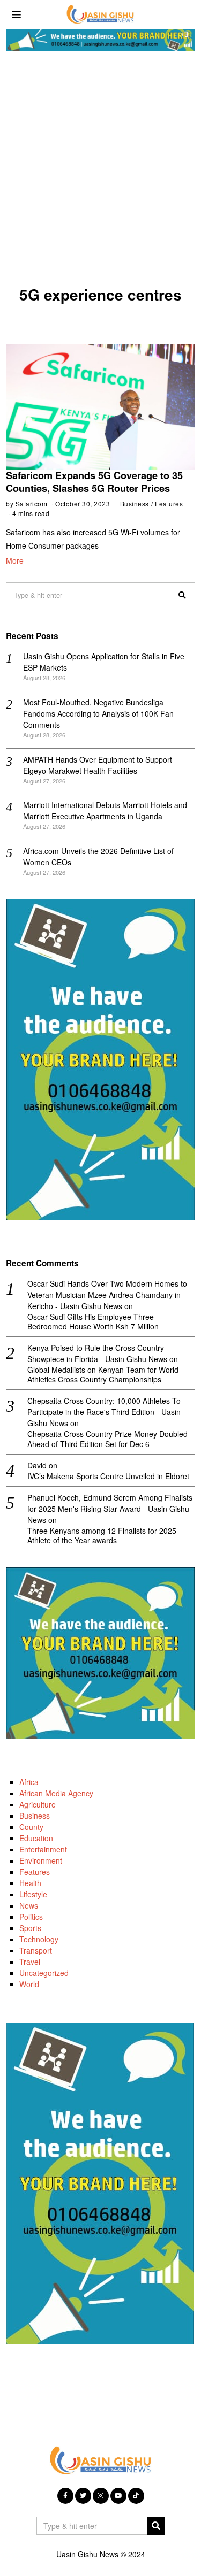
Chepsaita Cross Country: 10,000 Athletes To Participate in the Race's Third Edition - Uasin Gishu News (104, 1412)
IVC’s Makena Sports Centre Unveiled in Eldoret (108, 1476)
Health (30, 1883)
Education (36, 1838)
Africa (29, 1782)
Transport (36, 1950)
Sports (30, 1928)
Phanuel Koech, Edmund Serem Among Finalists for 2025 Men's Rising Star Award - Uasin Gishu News (110, 1509)
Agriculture (38, 1804)
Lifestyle (33, 1894)
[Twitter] (83, 2496)
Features (169, 503)
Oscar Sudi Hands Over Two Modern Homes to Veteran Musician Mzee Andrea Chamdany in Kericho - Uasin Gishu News (107, 1295)
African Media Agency (56, 1793)
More (15, 560)
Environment (41, 1860)
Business (135, 503)
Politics (31, 1917)
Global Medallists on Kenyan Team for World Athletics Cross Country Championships (103, 1374)
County (31, 1827)
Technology (39, 1939)
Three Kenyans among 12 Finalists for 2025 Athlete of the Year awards (102, 1535)
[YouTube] (118, 2496)
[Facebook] (65, 2496)
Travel (30, 1962)
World (29, 1984)
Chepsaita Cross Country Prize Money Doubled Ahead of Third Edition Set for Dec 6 (107, 1439)
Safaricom (32, 503)
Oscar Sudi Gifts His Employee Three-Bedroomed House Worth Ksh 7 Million (93, 1321)
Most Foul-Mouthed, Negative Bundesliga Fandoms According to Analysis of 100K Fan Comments (98, 713)
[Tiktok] (136, 2496)
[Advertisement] (100, 172)
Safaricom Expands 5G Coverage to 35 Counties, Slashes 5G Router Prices (94, 482)
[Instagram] (101, 2496)
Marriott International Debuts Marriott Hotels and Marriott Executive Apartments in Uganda (105, 810)
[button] (182, 595)
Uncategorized (44, 1973)
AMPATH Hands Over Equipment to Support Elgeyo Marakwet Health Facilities (98, 765)
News (29, 1905)
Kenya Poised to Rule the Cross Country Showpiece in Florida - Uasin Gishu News (97, 1353)
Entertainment (43, 1849)
